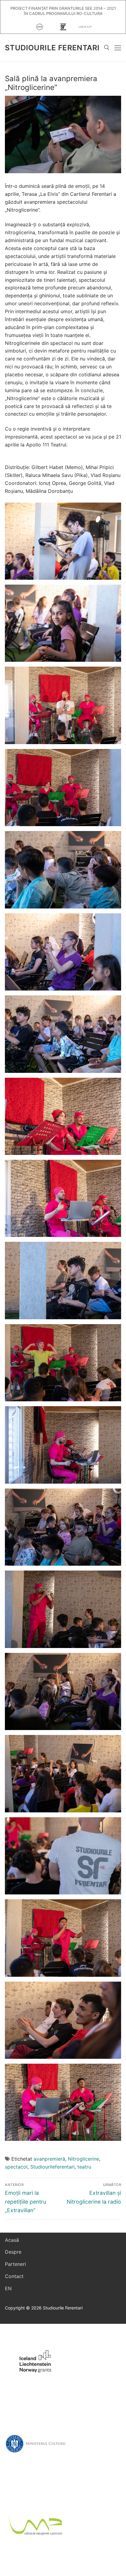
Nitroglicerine (83, 2159)
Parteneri (15, 2264)
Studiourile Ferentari (52, 48)
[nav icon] (118, 48)
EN (8, 2288)
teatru (84, 2167)
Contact (14, 2276)
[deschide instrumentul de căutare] (107, 48)
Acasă (12, 2240)
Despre (13, 2252)
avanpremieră (49, 2159)
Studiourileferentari (52, 2167)
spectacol (16, 2167)
